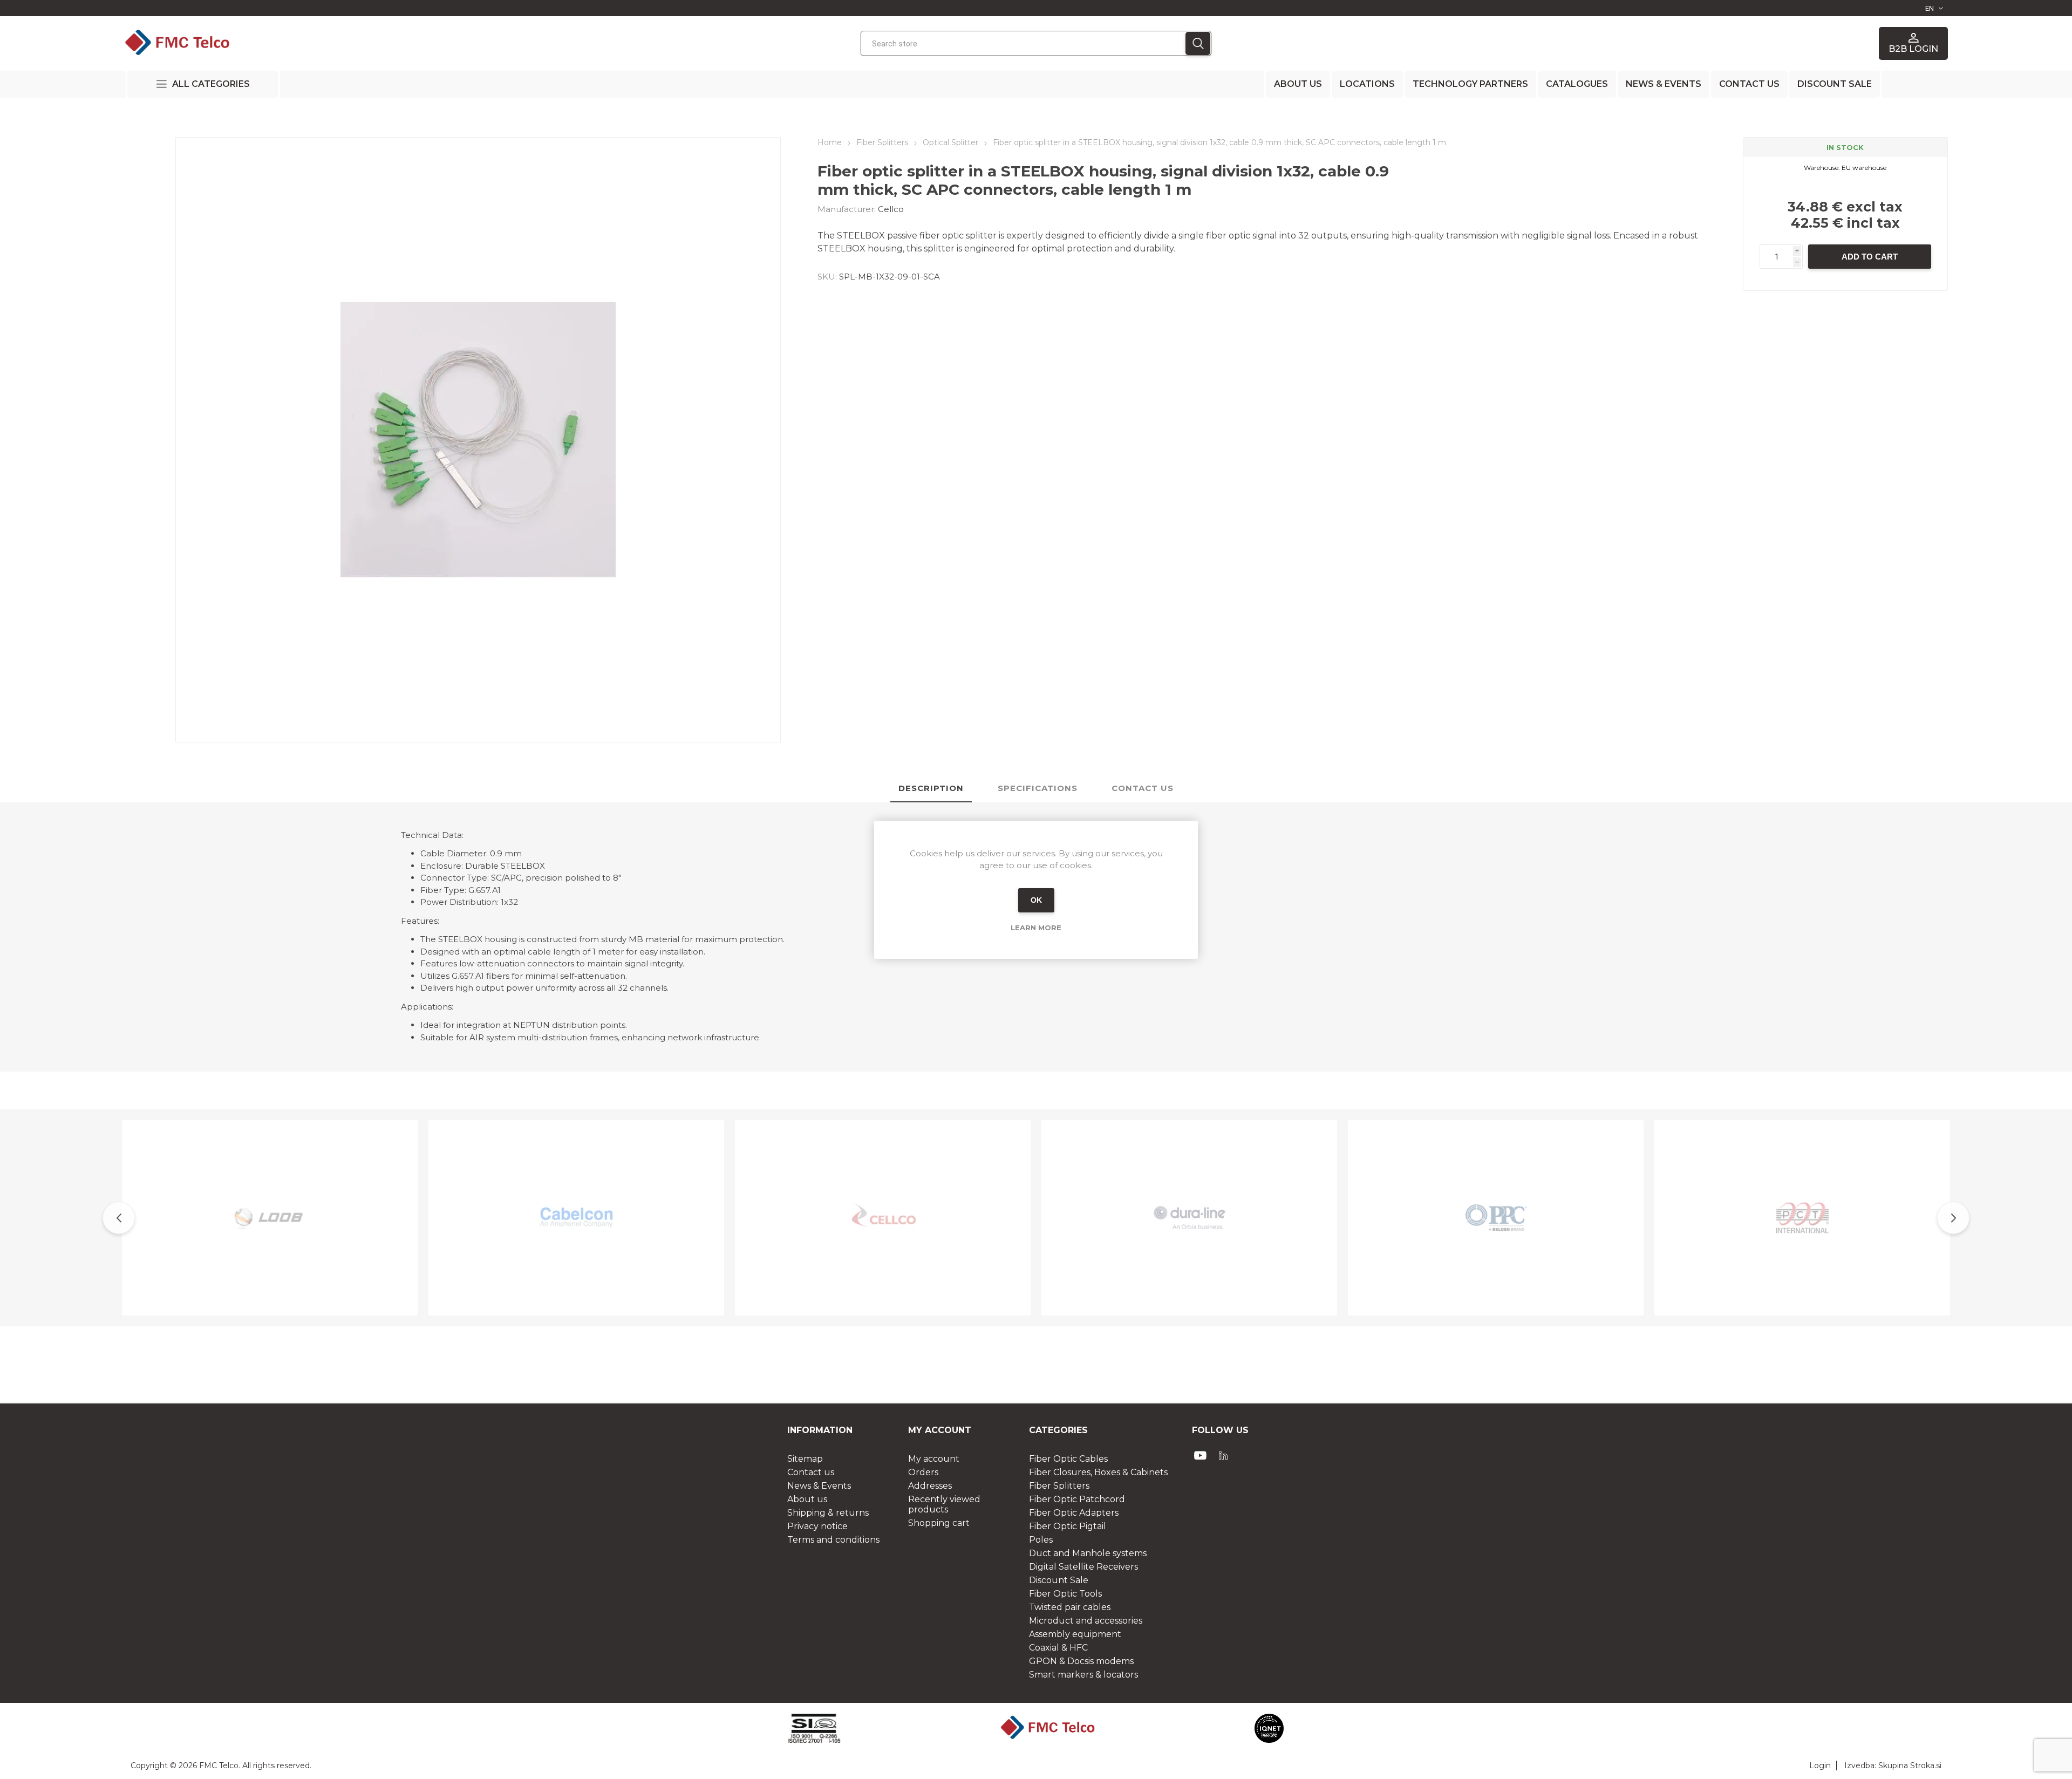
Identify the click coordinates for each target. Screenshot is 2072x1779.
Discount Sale (1059, 1580)
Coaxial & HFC (1058, 1648)
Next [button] (1953, 1218)
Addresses (930, 1486)
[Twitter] (1223, 1455)
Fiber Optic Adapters (1074, 1513)
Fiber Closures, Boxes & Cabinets (1098, 1472)
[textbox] (1023, 43)
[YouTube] (1201, 1455)
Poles (1041, 1540)
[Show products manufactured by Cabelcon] (576, 1218)
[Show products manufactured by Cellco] (883, 1218)
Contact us (1749, 84)
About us (1298, 84)
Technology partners (1470, 84)
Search (1198, 43)
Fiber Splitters (1059, 1486)
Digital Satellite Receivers (1083, 1567)
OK (1036, 900)
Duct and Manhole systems (1088, 1553)
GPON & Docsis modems (1081, 1661)
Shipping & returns (828, 1513)
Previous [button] (119, 1218)
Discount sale (1835, 84)
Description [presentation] (931, 788)
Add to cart (1870, 257)
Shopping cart (939, 1523)
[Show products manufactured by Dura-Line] (1189, 1218)
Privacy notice (817, 1526)
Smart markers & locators (1083, 1675)
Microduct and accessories (1086, 1621)
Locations (1367, 84)
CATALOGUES (1577, 84)
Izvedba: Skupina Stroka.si (1893, 1766)
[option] (270, 1218)
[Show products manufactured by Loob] (270, 1218)
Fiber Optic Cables (1068, 1459)
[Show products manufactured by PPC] (1496, 1218)
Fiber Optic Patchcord (1077, 1499)
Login (1820, 1766)
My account (934, 1459)
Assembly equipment (1075, 1634)
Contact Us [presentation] (1143, 788)
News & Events (1664, 84)
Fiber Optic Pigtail (1068, 1526)
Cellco (891, 209)
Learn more (1036, 928)
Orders (923, 1472)
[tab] (931, 789)
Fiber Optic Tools (1065, 1594)
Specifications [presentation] (1038, 788)
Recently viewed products (944, 1504)
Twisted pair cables (1070, 1607)
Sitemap (805, 1459)
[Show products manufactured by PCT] (1802, 1218)
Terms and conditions (833, 1540)
